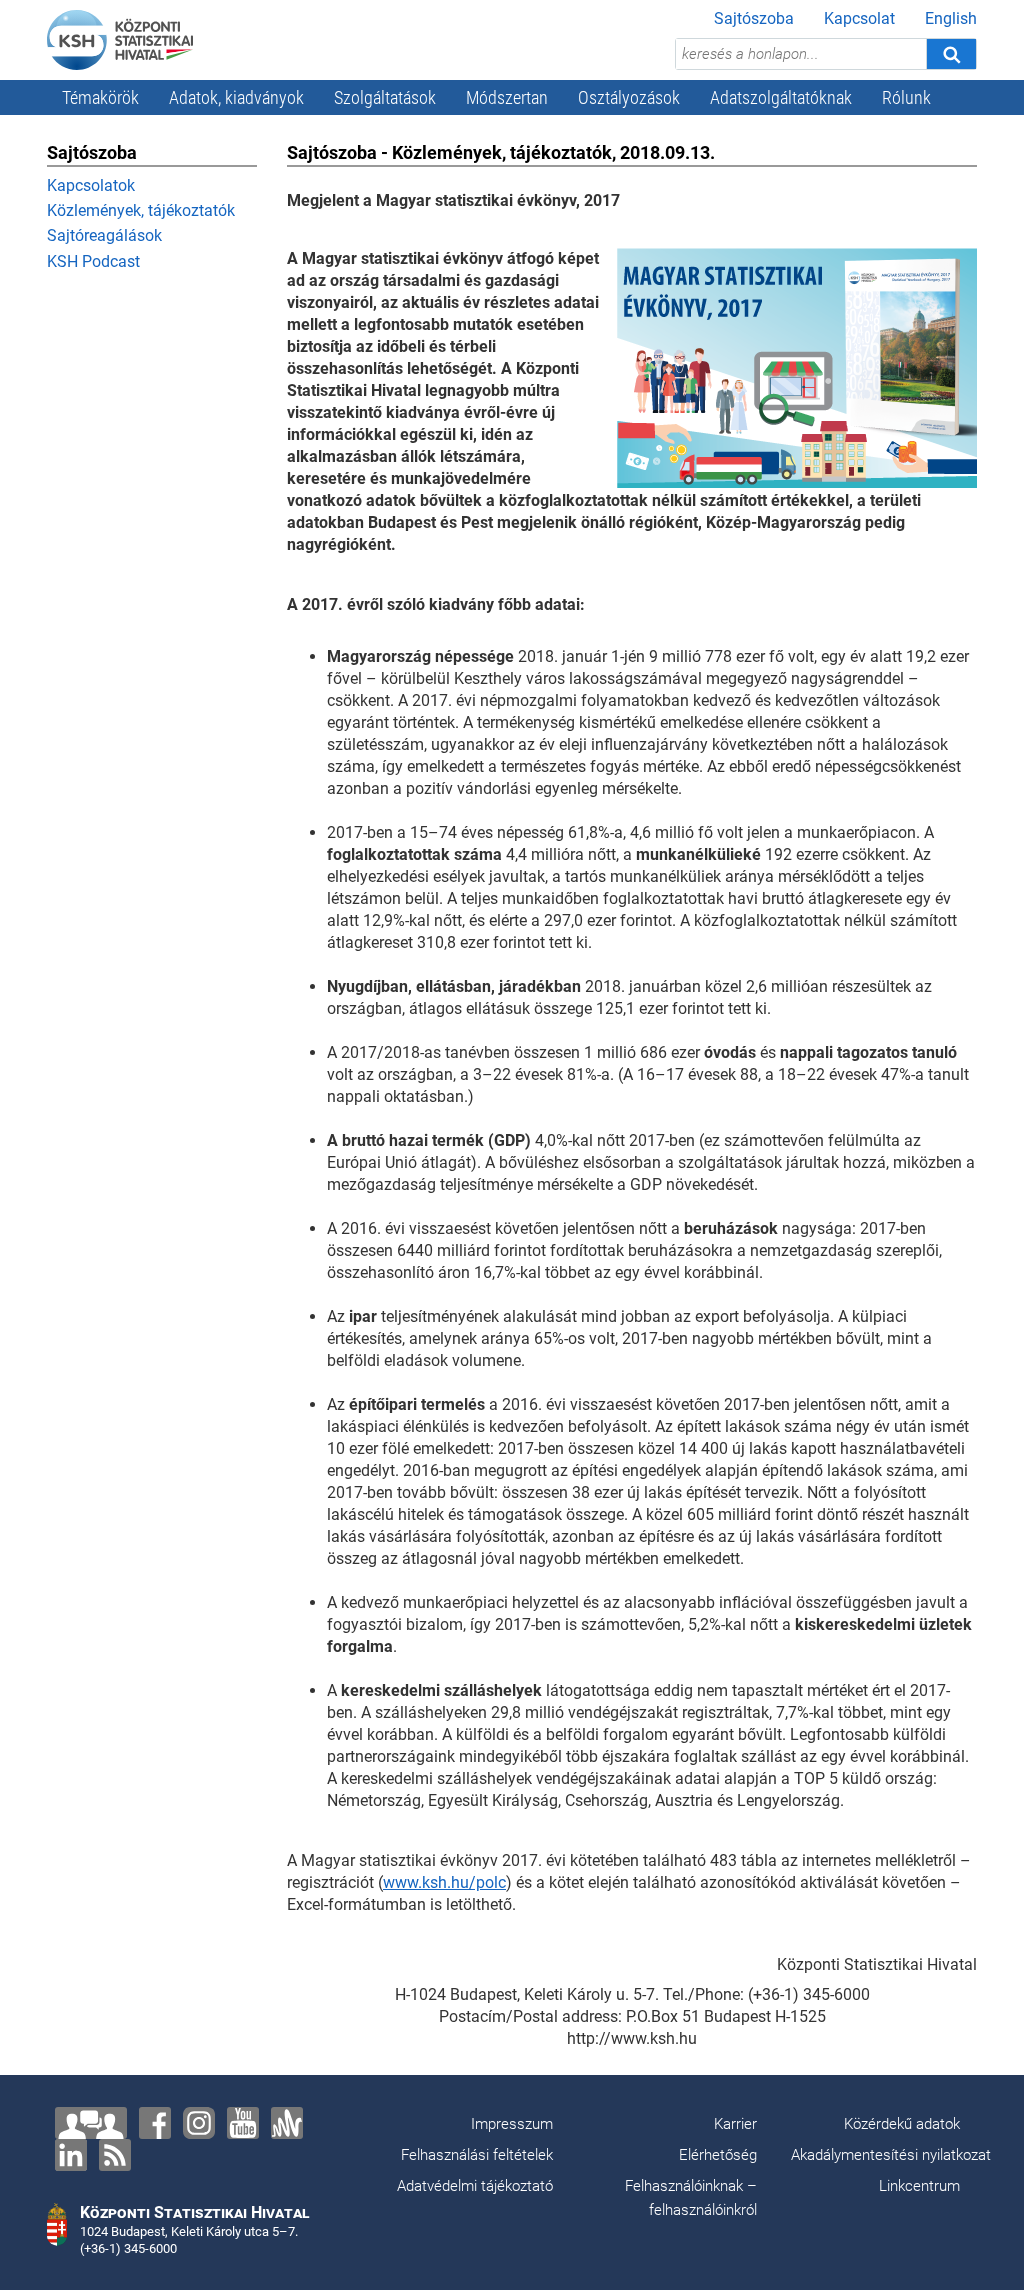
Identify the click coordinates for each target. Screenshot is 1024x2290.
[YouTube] (243, 2123)
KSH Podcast (93, 261)
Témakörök (100, 97)
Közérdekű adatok (902, 2124)
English (951, 18)
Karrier (735, 2124)
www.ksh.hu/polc (444, 1882)
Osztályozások (629, 97)
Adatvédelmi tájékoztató (475, 2186)
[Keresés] (951, 54)
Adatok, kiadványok (236, 97)
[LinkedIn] (71, 2155)
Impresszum (512, 2124)
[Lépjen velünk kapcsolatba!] (91, 2123)
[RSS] (115, 2155)
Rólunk (906, 97)
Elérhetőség (718, 2155)
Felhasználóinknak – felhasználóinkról (691, 2198)
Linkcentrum (919, 2186)
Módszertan (507, 97)
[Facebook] (155, 2123)
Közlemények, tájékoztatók (141, 210)
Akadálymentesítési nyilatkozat (891, 2155)
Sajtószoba (754, 18)
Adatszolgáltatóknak (781, 97)
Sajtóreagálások (104, 235)
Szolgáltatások (385, 97)
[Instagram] (199, 2123)
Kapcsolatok (91, 185)
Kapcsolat (859, 18)
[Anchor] (287, 2123)
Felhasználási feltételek (477, 2155)
